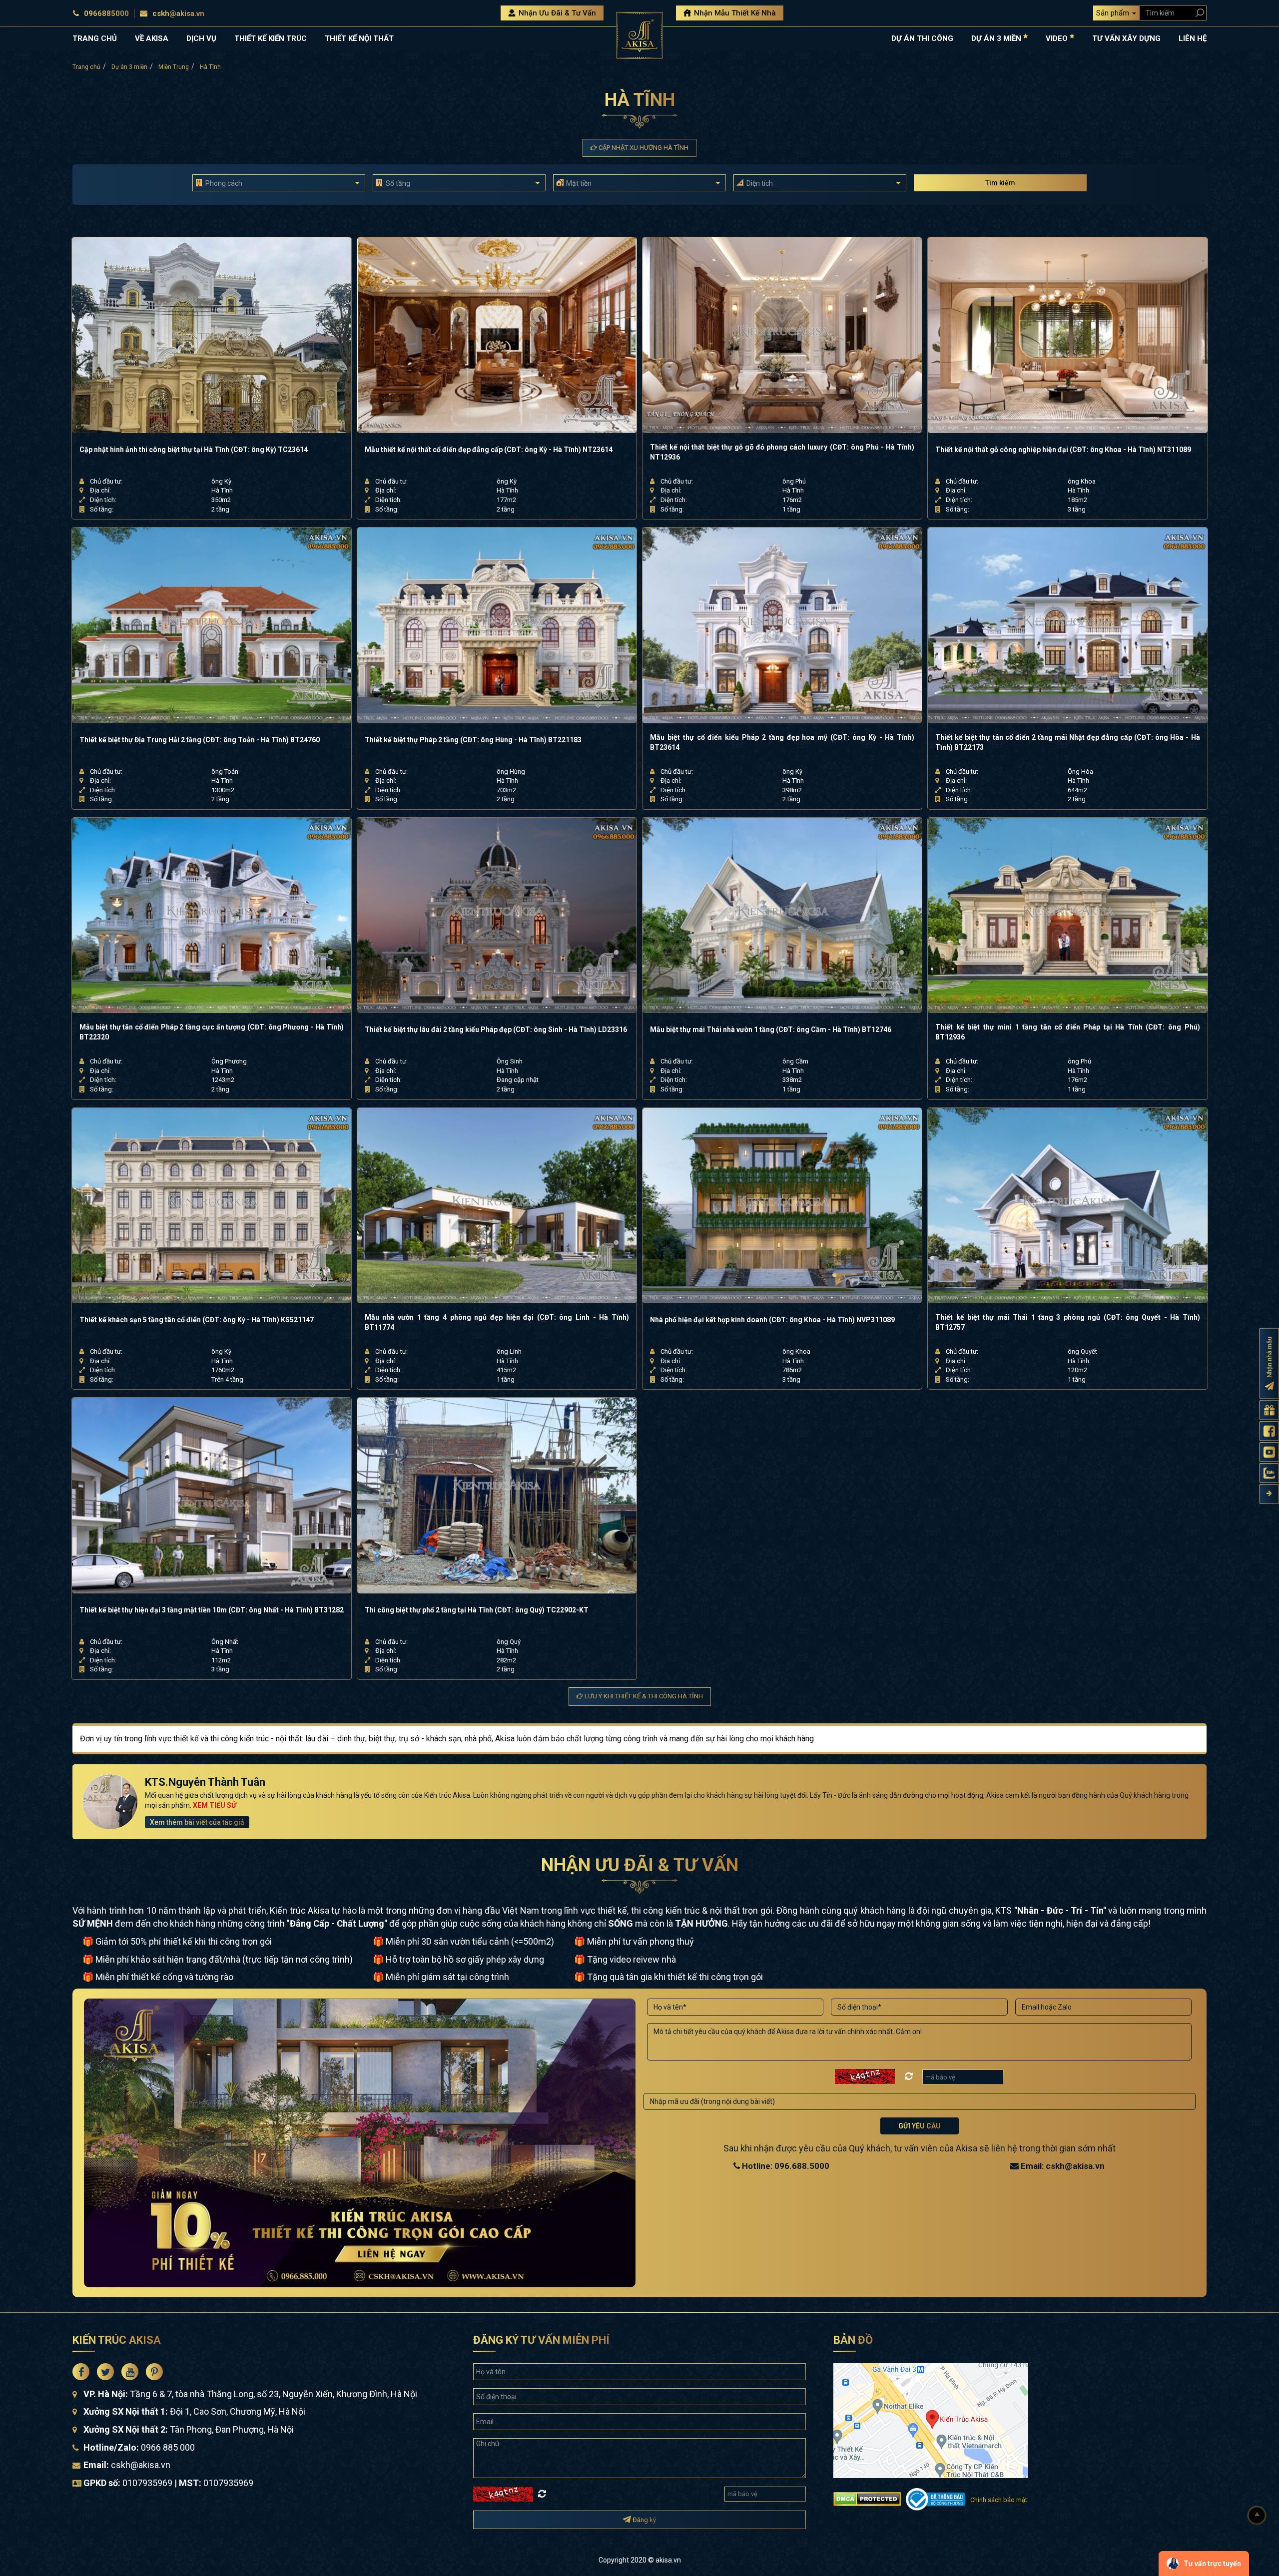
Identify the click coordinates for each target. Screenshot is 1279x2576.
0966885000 (106, 13)
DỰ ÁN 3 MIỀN (997, 38)
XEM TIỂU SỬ (215, 1805)
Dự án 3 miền (129, 67)
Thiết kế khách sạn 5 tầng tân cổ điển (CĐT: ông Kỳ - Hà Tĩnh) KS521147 (197, 1320)
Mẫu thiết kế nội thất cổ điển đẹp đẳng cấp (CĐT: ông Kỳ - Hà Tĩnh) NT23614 (489, 450)
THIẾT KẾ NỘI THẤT (359, 38)
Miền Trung (174, 67)
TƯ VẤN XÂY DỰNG (1126, 38)
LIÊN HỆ (1193, 38)
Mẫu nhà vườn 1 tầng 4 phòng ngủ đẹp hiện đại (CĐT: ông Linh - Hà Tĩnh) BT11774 (497, 1322)
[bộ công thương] (935, 2498)
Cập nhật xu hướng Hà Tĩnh (643, 148)
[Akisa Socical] (81, 2372)
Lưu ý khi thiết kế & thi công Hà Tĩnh (643, 1696)
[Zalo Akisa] (1269, 1473)
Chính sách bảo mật (999, 2500)
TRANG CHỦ (95, 38)
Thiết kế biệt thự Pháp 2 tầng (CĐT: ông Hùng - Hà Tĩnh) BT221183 (473, 740)
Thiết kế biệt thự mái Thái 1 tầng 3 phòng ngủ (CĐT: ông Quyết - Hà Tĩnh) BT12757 (1067, 1322)
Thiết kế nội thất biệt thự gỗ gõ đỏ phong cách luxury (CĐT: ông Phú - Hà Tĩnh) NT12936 (782, 452)
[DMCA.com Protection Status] (867, 2498)
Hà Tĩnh (210, 67)
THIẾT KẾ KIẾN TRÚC (271, 38)
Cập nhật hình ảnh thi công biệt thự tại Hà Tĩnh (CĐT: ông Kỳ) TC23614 (194, 450)
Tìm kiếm (1000, 183)
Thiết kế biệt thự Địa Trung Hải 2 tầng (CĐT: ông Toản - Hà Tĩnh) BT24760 (200, 740)
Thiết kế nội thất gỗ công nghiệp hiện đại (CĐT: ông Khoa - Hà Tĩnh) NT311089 (1063, 450)
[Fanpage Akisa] (1269, 1431)
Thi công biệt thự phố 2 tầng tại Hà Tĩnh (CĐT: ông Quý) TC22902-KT (477, 1610)
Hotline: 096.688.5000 (785, 2166)
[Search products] (1198, 13)
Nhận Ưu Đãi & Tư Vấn (556, 13)
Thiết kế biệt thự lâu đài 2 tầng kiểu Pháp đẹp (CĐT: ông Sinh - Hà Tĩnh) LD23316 (496, 1030)
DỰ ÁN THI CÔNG (922, 38)
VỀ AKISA (152, 38)
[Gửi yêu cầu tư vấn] (1269, 1410)
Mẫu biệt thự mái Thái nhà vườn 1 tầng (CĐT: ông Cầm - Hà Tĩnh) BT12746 (771, 1030)
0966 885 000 (168, 2447)
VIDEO (1058, 38)
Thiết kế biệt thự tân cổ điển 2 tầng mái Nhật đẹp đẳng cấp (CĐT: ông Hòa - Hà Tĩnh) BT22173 (1067, 742)
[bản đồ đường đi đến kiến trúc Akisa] (931, 2419)
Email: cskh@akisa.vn (1062, 2166)
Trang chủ (86, 67)
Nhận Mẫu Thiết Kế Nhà (734, 13)
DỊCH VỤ (201, 38)
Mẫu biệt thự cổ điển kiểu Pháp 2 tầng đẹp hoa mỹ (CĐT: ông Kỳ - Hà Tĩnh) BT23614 (782, 742)
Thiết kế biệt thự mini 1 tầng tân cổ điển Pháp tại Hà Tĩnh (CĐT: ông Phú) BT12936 (1067, 1032)
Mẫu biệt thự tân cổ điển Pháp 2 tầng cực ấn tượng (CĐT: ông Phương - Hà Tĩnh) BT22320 (212, 1032)
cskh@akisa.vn (178, 13)
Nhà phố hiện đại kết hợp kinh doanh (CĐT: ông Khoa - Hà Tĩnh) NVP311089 (772, 1320)
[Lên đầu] (1257, 2516)
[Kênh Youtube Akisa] (1269, 1452)
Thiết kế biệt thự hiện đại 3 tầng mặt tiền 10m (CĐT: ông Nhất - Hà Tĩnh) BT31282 (212, 1610)
